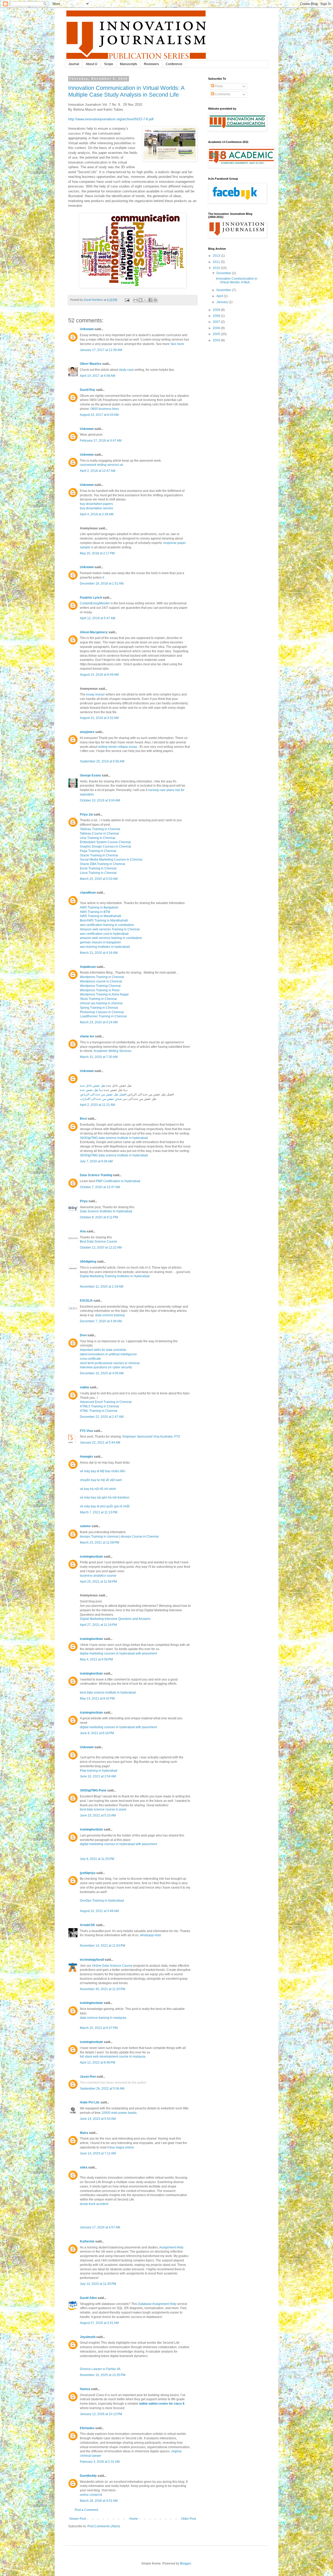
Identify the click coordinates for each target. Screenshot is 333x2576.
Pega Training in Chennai (98, 851)
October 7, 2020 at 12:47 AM (100, 1187)
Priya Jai (86, 814)
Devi (83, 1335)
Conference (174, 64)
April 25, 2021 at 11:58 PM (98, 1582)
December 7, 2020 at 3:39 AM (101, 1321)
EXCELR (86, 1301)
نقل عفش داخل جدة (93, 1086)
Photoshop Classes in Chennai (102, 1012)
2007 (217, 322)
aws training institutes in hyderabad (105, 947)
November (224, 290)
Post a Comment (86, 2510)
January (223, 302)
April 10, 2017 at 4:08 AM (98, 376)
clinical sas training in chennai (101, 1003)
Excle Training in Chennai (98, 868)
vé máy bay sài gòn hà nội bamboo (105, 1497)
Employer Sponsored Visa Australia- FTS (152, 1437)
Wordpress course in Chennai (101, 981)
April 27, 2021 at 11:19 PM (98, 1625)
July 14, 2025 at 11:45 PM (98, 2284)
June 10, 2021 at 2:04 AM (98, 1776)
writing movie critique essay (118, 747)
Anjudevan (88, 967)
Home (134, 2519)
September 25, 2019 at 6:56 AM (102, 761)
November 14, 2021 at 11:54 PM (103, 1946)
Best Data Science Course (98, 1242)
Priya (84, 1201)
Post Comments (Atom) (104, 2526)
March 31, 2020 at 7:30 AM (99, 1057)
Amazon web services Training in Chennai (110, 929)
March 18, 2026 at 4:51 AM (99, 2501)
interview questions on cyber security (106, 1367)
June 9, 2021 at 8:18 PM (97, 1733)
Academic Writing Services (113, 1051)
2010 (217, 268)
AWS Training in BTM (95, 912)
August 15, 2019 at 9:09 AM (99, 675)
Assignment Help (171, 2247)
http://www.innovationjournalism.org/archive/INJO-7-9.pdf (111, 119)
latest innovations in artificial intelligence (108, 1354)
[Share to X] (145, 300)
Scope (109, 64)
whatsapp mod (150, 1935)
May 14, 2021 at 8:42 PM (97, 1698)
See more (177, 344)
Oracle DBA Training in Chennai (103, 864)
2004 (217, 340)
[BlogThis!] (140, 300)
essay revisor (95, 694)
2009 (217, 310)
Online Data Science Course (112, 1966)
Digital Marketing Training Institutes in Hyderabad (115, 1276)
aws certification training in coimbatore (107, 925)
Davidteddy (88, 2476)
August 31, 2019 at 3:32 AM (99, 718)
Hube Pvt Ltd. (90, 2102)
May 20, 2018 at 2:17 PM (97, 553)
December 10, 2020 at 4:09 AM (102, 1373)
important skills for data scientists (103, 1350)
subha (84, 1387)
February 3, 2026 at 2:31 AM (100, 2462)
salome (85, 1526)
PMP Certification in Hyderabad (118, 1181)
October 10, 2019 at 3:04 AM (100, 800)
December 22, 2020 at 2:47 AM (102, 1417)
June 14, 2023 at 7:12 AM (98, 2153)
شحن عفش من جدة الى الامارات (101, 1099)
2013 (217, 256)
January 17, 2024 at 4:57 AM (100, 2227)
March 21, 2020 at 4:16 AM (99, 953)
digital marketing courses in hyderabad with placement (118, 1653)
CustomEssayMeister (95, 603)
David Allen (88, 2298)
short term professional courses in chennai (110, 1363)
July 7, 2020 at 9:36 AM (96, 1161)
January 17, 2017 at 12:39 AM (101, 350)
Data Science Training (96, 1175)
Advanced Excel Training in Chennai (106, 1402)
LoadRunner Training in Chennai (103, 1016)
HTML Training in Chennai (99, 1411)
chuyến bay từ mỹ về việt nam (101, 1480)
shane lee (87, 1036)
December (224, 273)
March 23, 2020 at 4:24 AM (99, 1022)
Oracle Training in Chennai (99, 855)
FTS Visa (86, 1431)
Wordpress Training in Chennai (102, 977)
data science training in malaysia (103, 2018)
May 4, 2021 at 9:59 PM (96, 1659)
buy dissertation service (97, 508)
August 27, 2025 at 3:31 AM (99, 2323)
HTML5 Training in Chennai (100, 1406)
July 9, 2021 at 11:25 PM (97, 1859)
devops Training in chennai (99, 1537)
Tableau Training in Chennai (100, 829)
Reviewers (151, 64)
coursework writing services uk (101, 465)
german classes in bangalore (100, 942)
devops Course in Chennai (140, 1537)
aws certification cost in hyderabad (104, 934)
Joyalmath (88, 2337)
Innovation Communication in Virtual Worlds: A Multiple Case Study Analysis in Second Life (126, 91)
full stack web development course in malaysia (113, 2057)
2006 (217, 328)
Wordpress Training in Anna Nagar (104, 994)
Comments (222, 94)
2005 (217, 334)
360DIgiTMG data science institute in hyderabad (114, 1138)
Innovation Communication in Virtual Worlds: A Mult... (237, 280)
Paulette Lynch (91, 598)
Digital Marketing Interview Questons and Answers (115, 1619)
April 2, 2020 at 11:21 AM (97, 1105)
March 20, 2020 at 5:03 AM (99, 879)
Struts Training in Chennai (98, 999)
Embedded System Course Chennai (105, 842)
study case (126, 370)
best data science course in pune (103, 1809)
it (103, 578)
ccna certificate (90, 1359)
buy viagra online (122, 2147)
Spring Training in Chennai (99, 1008)
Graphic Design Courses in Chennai (105, 847)
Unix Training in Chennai (98, 838)
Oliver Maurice (91, 364)
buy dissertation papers (96, 504)
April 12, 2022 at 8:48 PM (98, 2063)
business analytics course (98, 1576)
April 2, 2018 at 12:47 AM (98, 471)
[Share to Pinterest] (155, 300)
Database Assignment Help (157, 2304)
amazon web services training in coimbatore (111, 938)
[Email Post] (127, 300)
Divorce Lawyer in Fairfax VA (100, 2369)
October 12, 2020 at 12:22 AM (101, 1248)
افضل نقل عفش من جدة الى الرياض (103, 1094)
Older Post (188, 2519)
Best (83, 1119)
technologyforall (92, 1960)
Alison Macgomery (94, 632)
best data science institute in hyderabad (108, 1693)
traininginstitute (91, 1557)
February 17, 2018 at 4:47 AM (101, 441)
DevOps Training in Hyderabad (102, 1901)
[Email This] (136, 300)
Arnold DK (88, 1925)
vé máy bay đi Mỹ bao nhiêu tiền (103, 1471)
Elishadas (87, 2428)
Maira (84, 2133)
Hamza (85, 2389)
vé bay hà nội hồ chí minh (98, 1489)
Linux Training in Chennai (98, 873)
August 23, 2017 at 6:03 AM (99, 415)
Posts (218, 86)
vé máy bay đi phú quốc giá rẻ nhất (105, 1506)
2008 (217, 316)
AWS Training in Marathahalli (101, 916)
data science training (110, 1315)
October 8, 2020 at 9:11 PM (99, 1217)
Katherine (87, 2241)
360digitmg (88, 1262)
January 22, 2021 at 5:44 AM (100, 1443)
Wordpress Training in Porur (100, 990)
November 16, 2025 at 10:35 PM (103, 2375)
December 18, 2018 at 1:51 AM (102, 584)
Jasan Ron (88, 2077)
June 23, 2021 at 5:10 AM (98, 1815)
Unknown (87, 329)
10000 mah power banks (119, 2113)
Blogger (185, 2564)
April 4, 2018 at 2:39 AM (97, 514)
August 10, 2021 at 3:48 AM (99, 1911)
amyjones (87, 732)
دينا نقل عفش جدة (92, 1090)
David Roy (88, 390)
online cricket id (91, 2495)
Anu (83, 1231)
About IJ (92, 64)
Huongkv (87, 1457)
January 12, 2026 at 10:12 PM (101, 2414)
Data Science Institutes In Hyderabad (106, 1211)
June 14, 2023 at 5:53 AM (98, 2119)
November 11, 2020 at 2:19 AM (102, 1287)
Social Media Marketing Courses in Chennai (111, 860)
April (220, 296)
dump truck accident (94, 2204)
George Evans (90, 775)
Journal (74, 64)
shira (84, 2167)
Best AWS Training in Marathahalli (104, 920)
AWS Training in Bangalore (99, 907)
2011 (217, 262)
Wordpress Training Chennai (100, 986)
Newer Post (78, 2519)
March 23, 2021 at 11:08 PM (100, 1543)
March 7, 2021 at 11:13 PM (99, 1512)
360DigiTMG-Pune (93, 1790)
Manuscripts (129, 64)
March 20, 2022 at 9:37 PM (99, 2028)
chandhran (88, 893)
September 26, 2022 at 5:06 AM (102, 2089)
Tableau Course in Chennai (99, 833)
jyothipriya (88, 1873)
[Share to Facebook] (150, 300)
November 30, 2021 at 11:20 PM (103, 1989)
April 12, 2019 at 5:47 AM (98, 618)
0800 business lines (105, 409)
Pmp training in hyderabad (99, 1771)
